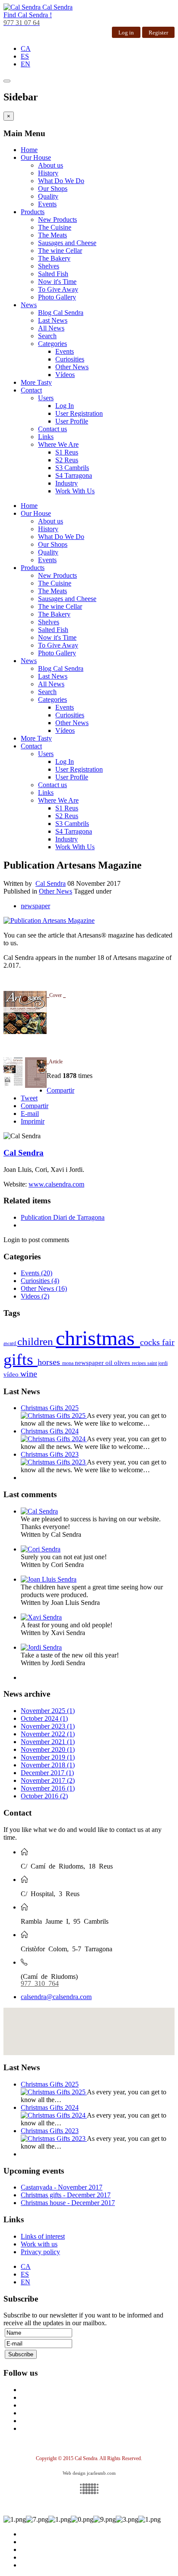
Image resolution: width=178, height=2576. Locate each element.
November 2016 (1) (48, 1788)
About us (51, 165)
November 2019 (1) (48, 1757)
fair (168, 1342)
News (29, 305)
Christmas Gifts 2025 (50, 1408)
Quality (48, 196)
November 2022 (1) (48, 1734)
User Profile (72, 421)
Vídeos (65, 375)
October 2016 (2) (44, 1796)
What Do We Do (61, 181)
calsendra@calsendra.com (56, 1997)
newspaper (35, 906)
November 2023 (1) (48, 1726)
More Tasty (36, 382)
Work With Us (75, 491)
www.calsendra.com (56, 1184)
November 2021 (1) (48, 1742)
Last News (53, 320)
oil (110, 1363)
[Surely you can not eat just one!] (41, 1549)
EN (25, 64)
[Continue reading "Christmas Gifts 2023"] (54, 1462)
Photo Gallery (57, 297)
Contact (31, 390)
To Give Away (58, 289)
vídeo (12, 1374)
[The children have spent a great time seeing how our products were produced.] (49, 1579)
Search (47, 336)
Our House (36, 157)
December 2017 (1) (47, 1773)
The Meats (52, 235)
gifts (21, 1359)
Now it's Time (57, 282)
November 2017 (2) (48, 1780)
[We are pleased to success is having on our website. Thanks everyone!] (39, 1511)
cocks (151, 1342)
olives (123, 1363)
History (48, 173)
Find (28, 15)
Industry (67, 483)
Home (29, 150)
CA (26, 48)
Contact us (52, 429)
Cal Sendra (51, 883)
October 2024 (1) (44, 1718)
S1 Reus (67, 452)
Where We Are (58, 444)
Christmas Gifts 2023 (50, 1454)
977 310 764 (40, 1983)
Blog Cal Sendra (61, 313)
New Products (57, 220)
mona (68, 1363)
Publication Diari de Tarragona (63, 1217)
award (10, 1343)
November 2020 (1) (48, 1749)
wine (29, 1374)
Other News (72, 367)
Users (46, 398)
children (37, 1341)
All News (51, 328)
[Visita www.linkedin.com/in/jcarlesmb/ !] (89, 2489)
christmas (98, 1338)
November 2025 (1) (48, 1711)
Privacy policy (40, 2252)
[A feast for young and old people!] (41, 1617)
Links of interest (43, 2236)
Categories (52, 344)
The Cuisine (55, 227)
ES (25, 56)
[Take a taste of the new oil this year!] (41, 1647)
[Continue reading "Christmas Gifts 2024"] (54, 1439)
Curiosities (70, 359)
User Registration (79, 413)
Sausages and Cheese (67, 243)
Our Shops (53, 188)
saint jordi (157, 1363)
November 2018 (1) (48, 1765)
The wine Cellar (60, 251)
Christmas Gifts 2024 (50, 1431)
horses (50, 1362)
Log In (65, 406)
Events (47, 204)
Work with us (39, 2244)
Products (33, 212)
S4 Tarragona (74, 475)
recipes (140, 1363)
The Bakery (54, 258)
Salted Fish (53, 274)
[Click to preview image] (49, 920)
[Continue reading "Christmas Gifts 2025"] (54, 1416)
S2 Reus (67, 460)
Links (46, 437)
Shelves (49, 266)
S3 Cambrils (72, 468)
